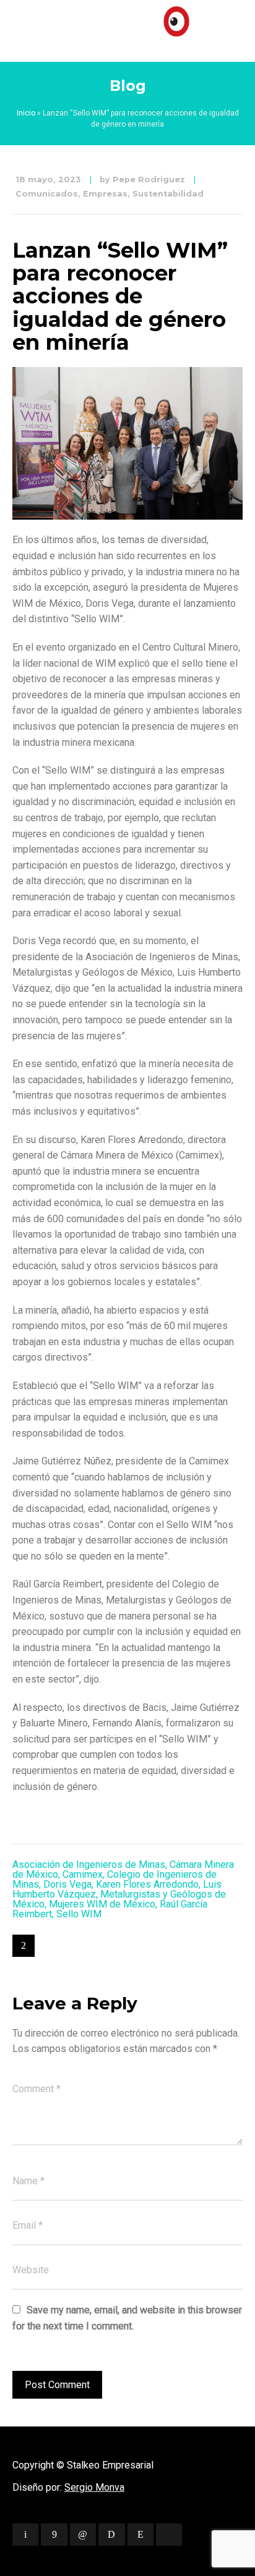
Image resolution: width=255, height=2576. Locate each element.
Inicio (26, 113)
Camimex (83, 1874)
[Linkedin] (83, 2535)
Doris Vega (67, 1884)
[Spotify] (111, 2535)
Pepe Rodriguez (149, 179)
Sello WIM (79, 1914)
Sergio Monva (94, 2487)
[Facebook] (54, 2535)
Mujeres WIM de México (102, 1904)
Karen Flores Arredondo (147, 1884)
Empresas (105, 194)
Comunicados (47, 194)
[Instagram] (140, 2535)
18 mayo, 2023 (48, 179)
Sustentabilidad (168, 194)
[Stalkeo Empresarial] (127, 28)
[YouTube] (169, 2535)
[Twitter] (25, 2535)
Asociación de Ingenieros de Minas (89, 1864)
